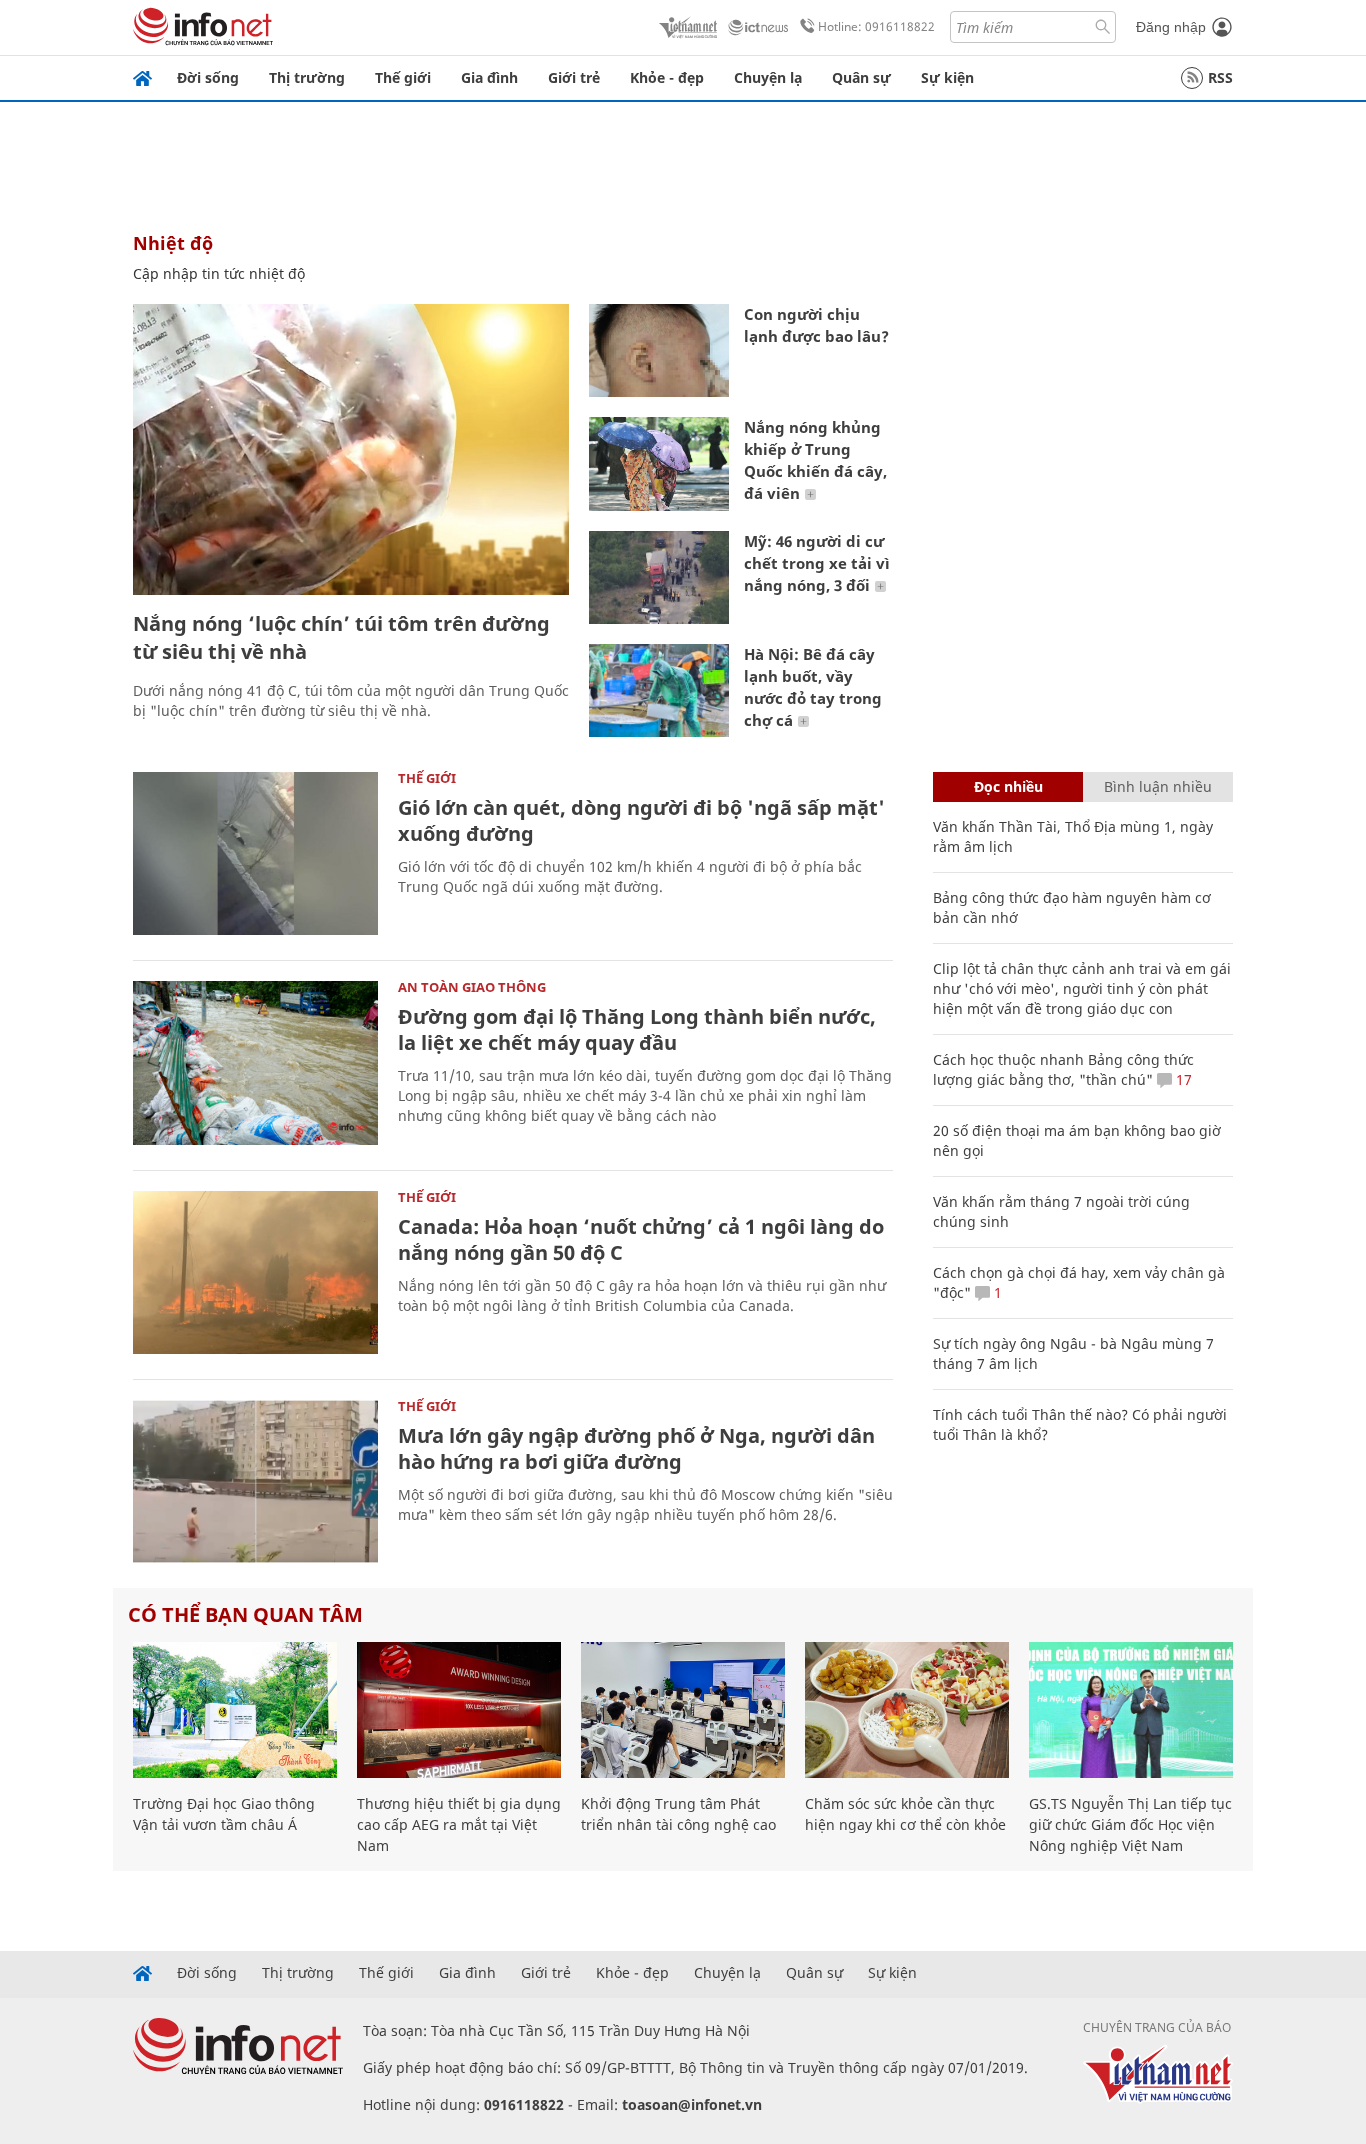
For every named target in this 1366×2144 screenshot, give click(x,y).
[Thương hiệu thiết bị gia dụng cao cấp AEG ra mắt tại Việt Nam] (459, 1710)
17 (1182, 1079)
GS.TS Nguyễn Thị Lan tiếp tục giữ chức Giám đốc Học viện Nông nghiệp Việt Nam (1130, 1824)
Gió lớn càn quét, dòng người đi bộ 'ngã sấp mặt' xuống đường (641, 820)
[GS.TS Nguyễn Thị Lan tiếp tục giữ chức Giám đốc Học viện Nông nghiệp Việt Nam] (1131, 1710)
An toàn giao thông (472, 987)
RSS (1220, 77)
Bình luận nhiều (1158, 786)
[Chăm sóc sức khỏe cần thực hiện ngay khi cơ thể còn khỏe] (907, 1710)
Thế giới (403, 77)
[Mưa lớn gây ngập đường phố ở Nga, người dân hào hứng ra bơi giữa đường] (255, 1481)
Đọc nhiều (1008, 786)
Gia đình (489, 77)
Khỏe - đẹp (667, 77)
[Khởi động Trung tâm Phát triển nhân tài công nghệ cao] (683, 1710)
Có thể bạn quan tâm (245, 1614)
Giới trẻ (574, 77)
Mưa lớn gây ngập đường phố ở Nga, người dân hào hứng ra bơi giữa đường (636, 1448)
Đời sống (208, 77)
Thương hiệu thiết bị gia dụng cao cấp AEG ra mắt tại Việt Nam (459, 1824)
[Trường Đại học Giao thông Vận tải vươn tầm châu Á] (235, 1710)
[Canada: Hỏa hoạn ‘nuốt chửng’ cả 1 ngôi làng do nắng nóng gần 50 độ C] (255, 1272)
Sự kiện (947, 77)
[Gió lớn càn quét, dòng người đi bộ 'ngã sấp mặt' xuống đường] (255, 853)
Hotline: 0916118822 (876, 26)
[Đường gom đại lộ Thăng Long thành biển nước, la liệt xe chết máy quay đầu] (255, 1062)
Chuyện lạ (768, 77)
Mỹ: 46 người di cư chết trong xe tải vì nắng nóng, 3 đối (817, 563)
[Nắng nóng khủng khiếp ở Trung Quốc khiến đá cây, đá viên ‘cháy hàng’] (659, 463)
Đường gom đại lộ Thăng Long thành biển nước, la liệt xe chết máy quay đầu (637, 1029)
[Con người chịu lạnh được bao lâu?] (659, 350)
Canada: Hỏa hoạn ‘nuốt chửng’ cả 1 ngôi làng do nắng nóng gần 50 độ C (641, 1239)
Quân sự (861, 77)
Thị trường (307, 77)
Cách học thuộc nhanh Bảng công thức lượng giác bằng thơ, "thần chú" (1063, 1069)
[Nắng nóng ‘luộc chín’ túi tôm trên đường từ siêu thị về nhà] (351, 449)
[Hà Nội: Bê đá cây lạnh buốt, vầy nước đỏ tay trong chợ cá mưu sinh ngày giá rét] (659, 690)
